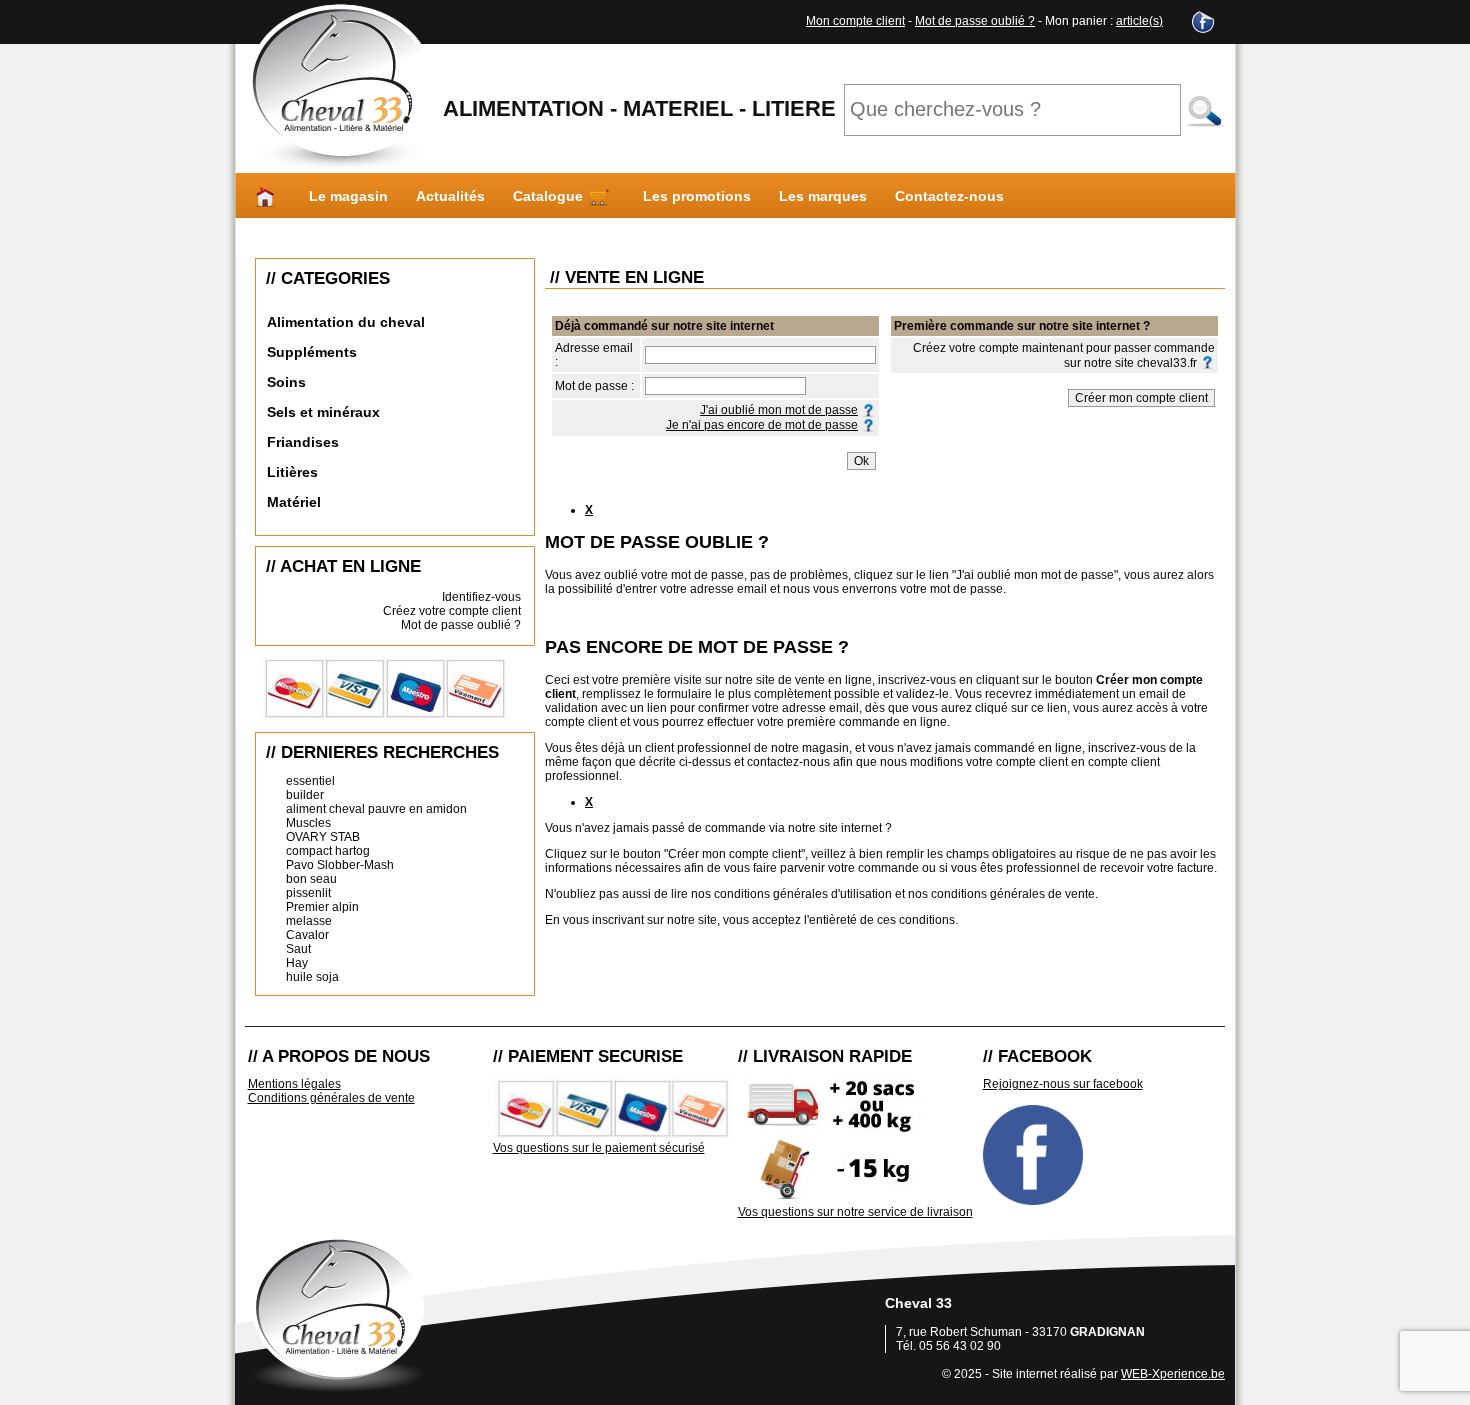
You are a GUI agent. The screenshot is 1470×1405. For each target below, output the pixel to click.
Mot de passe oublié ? (975, 21)
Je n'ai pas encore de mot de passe (762, 425)
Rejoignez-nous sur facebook (1063, 1084)
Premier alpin (322, 907)
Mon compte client (855, 21)
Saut (298, 949)
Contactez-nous (949, 196)
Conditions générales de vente (331, 1098)
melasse (309, 921)
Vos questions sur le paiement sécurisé (599, 1148)
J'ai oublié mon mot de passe (779, 410)
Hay (297, 963)
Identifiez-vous (481, 597)
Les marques (823, 196)
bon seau (311, 879)
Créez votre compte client (452, 611)
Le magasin (348, 196)
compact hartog (328, 851)
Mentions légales (294, 1084)
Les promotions (697, 196)
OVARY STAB (323, 837)
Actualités (450, 196)
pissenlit (308, 893)
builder (305, 795)
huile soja (312, 977)
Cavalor (307, 935)
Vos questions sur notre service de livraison (855, 1212)
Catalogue (550, 196)
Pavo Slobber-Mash (340, 865)
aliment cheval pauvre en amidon (376, 809)
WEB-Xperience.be (1173, 1374)
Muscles (308, 823)
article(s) (1139, 21)
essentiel (310, 781)
